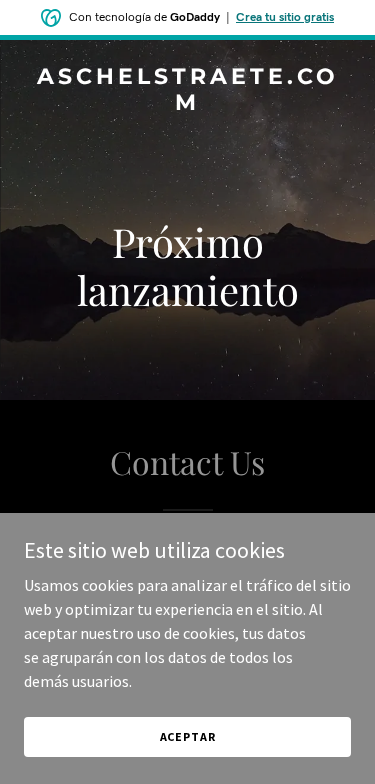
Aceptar (188, 736)
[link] (187, 104)
